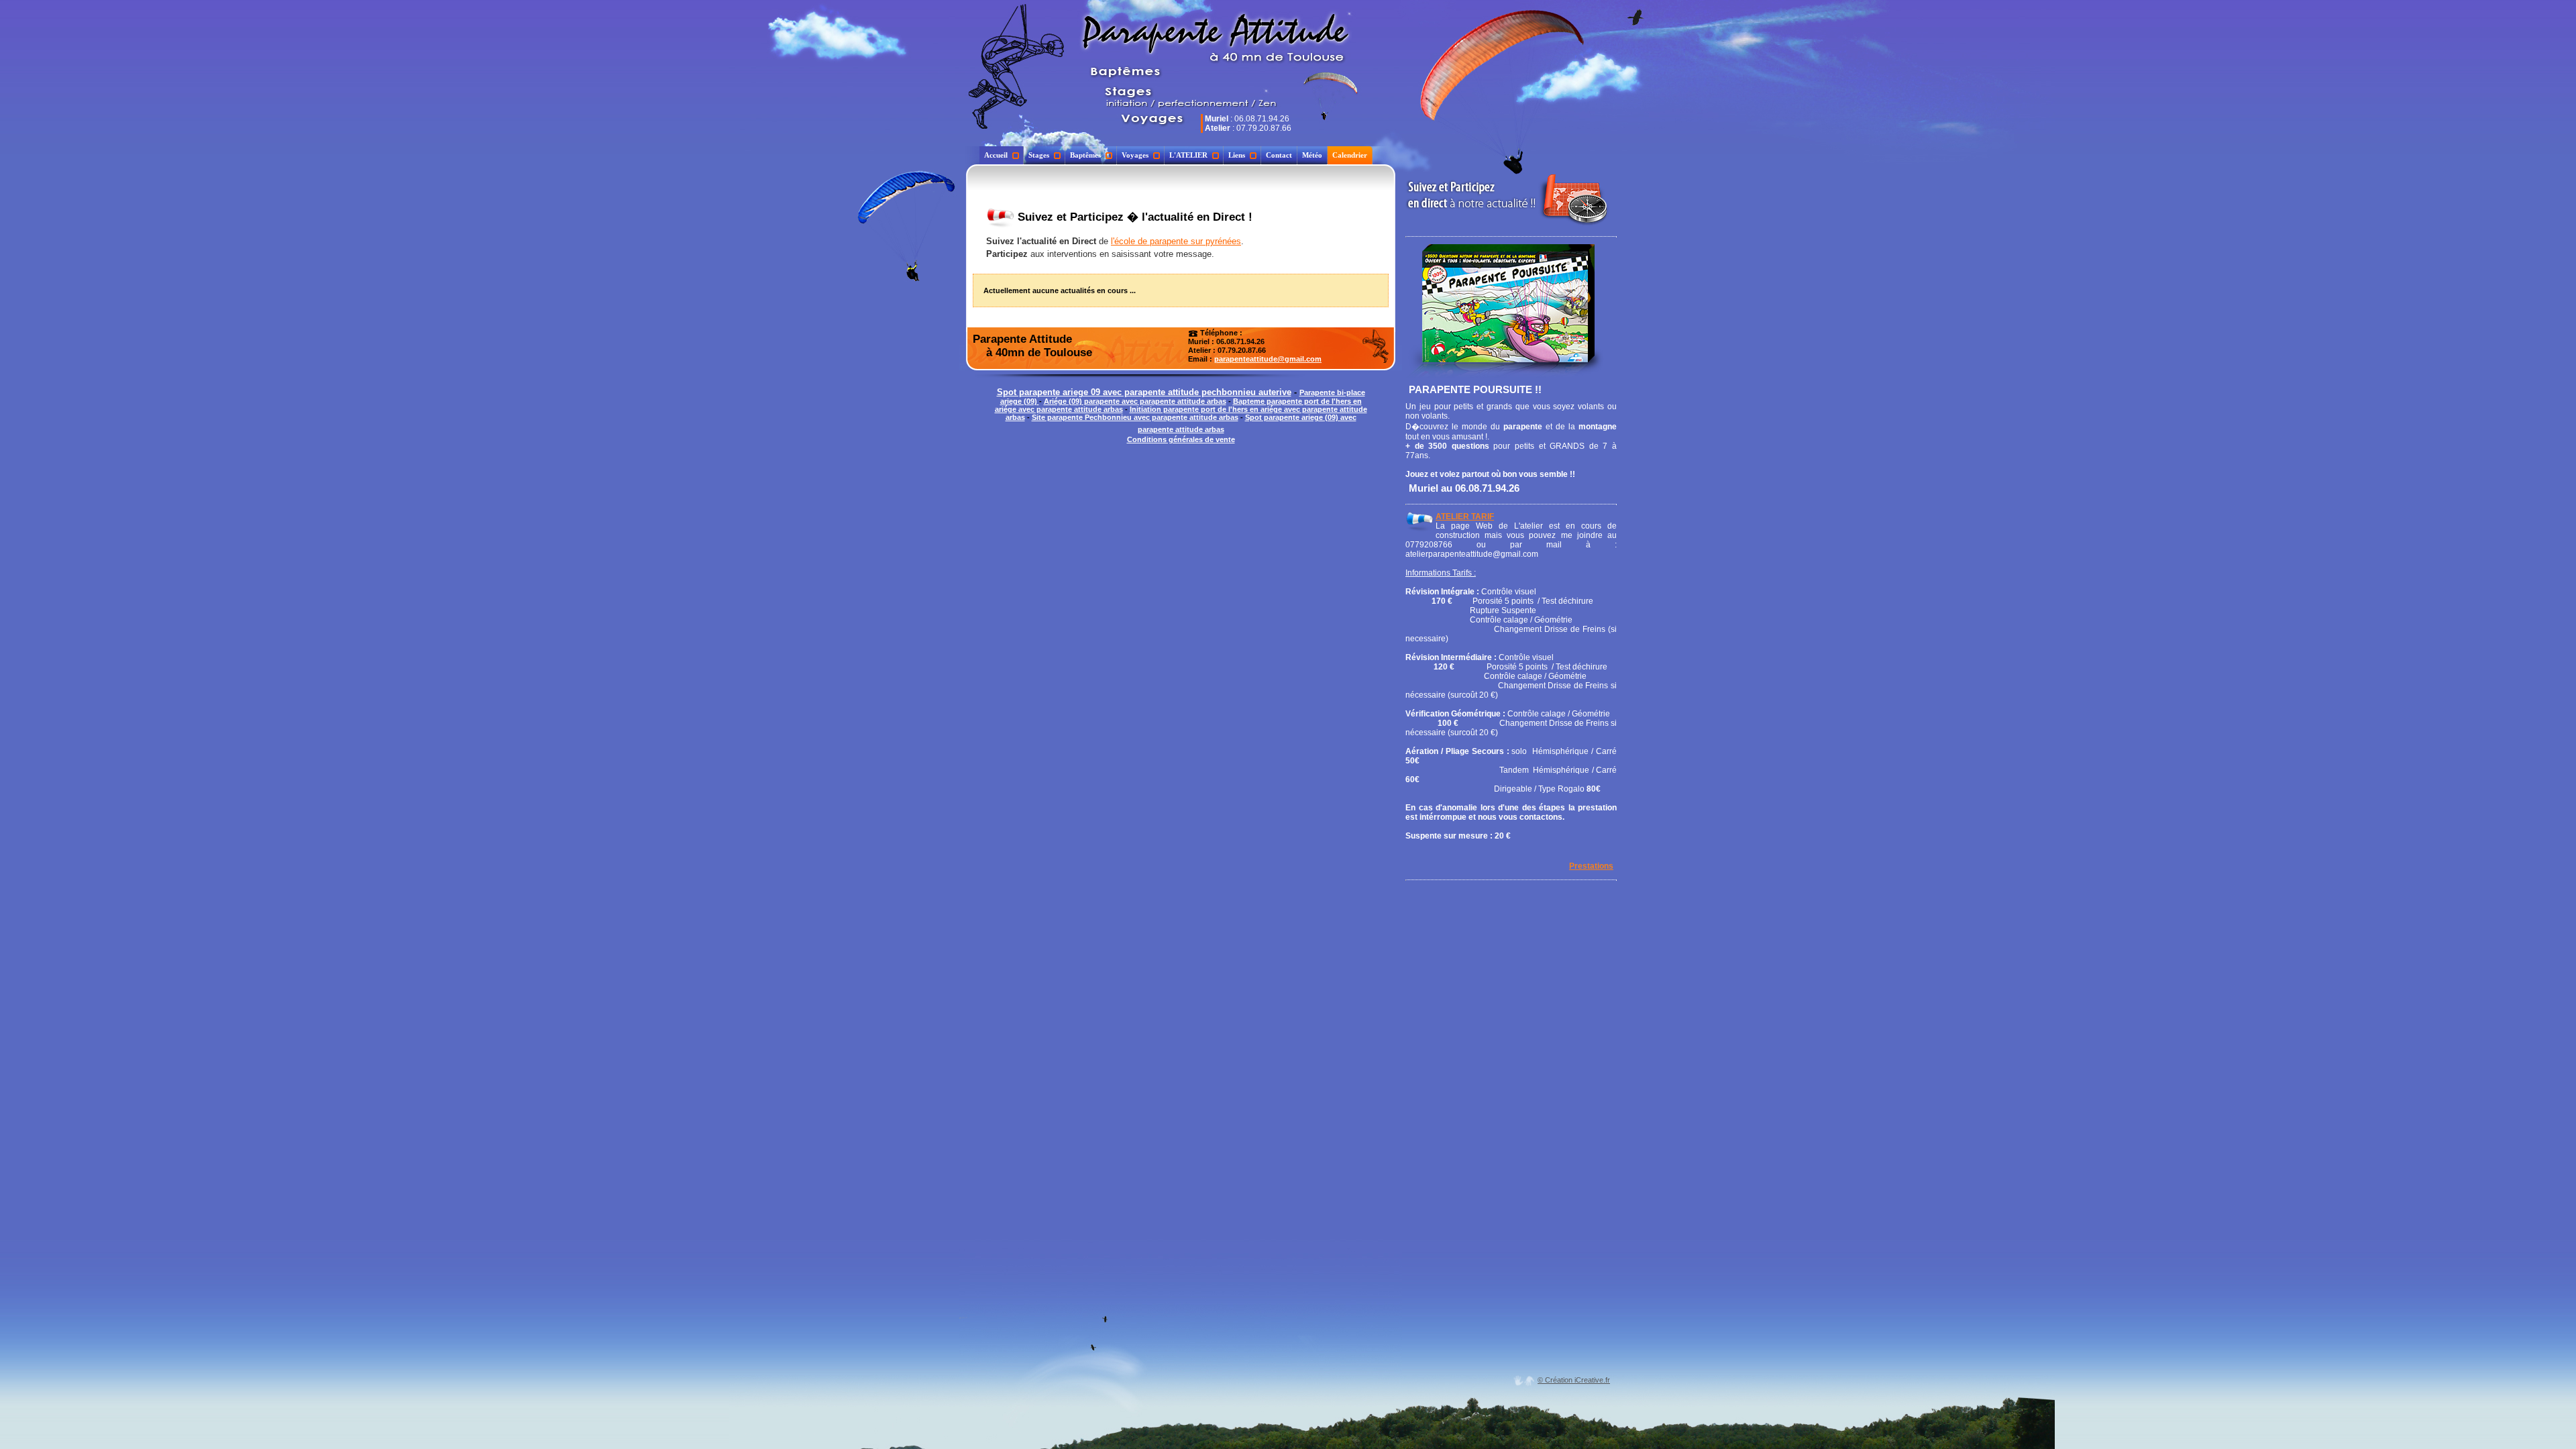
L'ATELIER (1188, 155)
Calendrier (1350, 155)
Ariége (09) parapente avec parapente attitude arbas (1135, 401)
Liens (1237, 155)
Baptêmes (1085, 155)
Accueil (996, 155)
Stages (1039, 155)
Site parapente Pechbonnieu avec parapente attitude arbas (1135, 417)
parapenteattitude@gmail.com (1268, 359)
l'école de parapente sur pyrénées (1176, 241)
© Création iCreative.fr (1574, 1380)
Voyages (1135, 155)
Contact (1279, 155)
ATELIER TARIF (1465, 517)
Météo (1312, 155)
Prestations (1591, 866)
